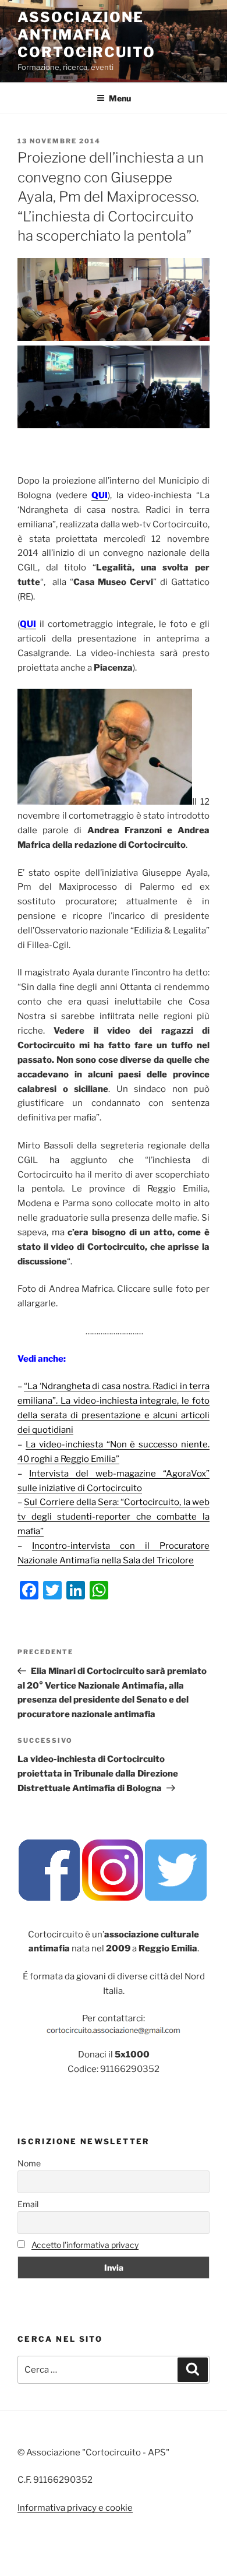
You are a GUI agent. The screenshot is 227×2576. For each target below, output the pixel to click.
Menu (120, 98)
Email (28, 2204)
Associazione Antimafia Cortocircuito (86, 35)
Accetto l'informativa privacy (85, 2245)
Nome (29, 2163)
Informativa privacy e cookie (75, 2508)
